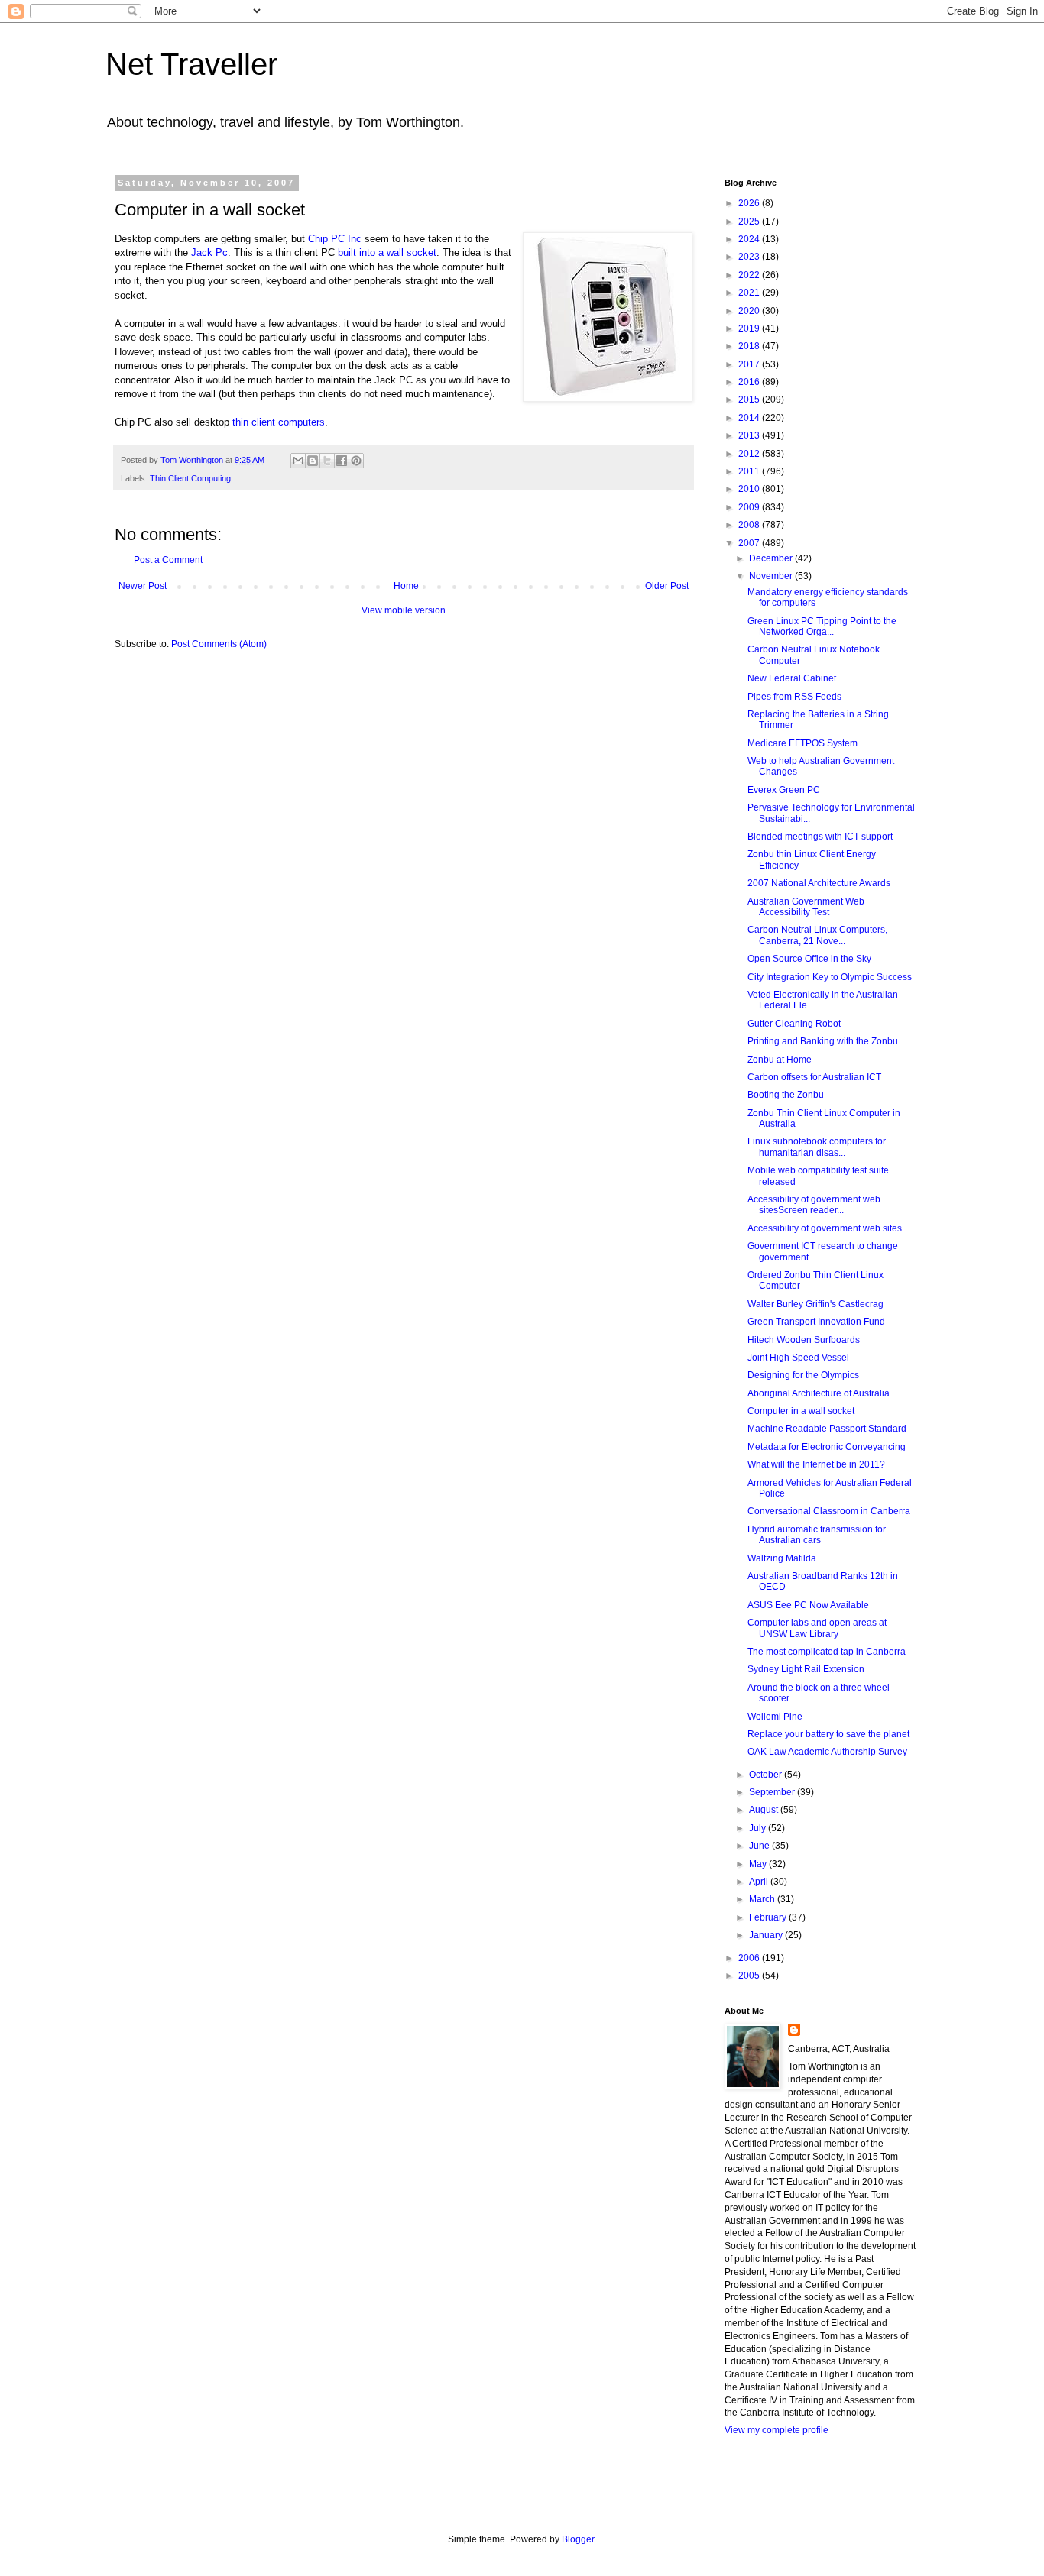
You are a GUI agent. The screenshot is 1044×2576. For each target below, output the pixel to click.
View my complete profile (777, 2430)
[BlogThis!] (313, 461)
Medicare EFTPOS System (802, 743)
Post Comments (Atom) (219, 644)
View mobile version (404, 610)
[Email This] (298, 461)
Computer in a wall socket (801, 1411)
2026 (750, 203)
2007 (750, 543)
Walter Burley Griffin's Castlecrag (815, 1304)
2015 (750, 400)
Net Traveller (191, 64)
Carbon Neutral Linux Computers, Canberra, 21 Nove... (817, 935)
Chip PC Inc (335, 239)
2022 (750, 275)
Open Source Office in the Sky (809, 959)
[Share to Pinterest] (356, 461)
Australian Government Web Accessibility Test (806, 907)
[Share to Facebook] (342, 461)
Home (406, 586)
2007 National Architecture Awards (819, 883)
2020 (750, 311)
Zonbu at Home (780, 1060)
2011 (750, 471)
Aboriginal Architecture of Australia (819, 1393)
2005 (750, 1976)
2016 (750, 382)
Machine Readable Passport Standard (827, 1429)
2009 (750, 507)
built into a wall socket (387, 252)
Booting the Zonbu (786, 1095)
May (759, 1864)
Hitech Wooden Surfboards (804, 1340)
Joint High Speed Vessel (798, 1358)
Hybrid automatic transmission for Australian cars (817, 1535)
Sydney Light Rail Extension (806, 1669)
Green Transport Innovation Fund (816, 1322)
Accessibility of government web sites (825, 1228)
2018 (750, 346)
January (767, 1935)
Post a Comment (168, 560)
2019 (750, 328)
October (767, 1775)
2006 (750, 1958)
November (772, 576)
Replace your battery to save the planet (828, 1734)
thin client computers (279, 422)
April (760, 1882)
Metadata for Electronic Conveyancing (827, 1447)
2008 (750, 525)
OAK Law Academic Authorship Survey (827, 1752)
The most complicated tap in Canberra (827, 1652)
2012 (750, 454)
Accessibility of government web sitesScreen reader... (814, 1205)
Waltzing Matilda (782, 1558)
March (763, 1899)
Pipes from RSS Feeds (794, 697)
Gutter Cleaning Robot (794, 1024)
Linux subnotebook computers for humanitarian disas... (817, 1147)
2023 (750, 257)
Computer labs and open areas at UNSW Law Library (817, 1628)
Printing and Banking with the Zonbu (823, 1041)
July (759, 1828)
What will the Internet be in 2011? (816, 1464)
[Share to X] (327, 461)
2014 (750, 418)
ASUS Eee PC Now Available (808, 1605)
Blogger (578, 2539)
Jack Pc (209, 252)
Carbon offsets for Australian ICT (814, 1077)
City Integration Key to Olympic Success (830, 977)
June (760, 1846)
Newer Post (143, 586)
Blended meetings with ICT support (820, 837)
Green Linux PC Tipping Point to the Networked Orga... (822, 626)
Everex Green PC (784, 790)
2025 (750, 222)
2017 (750, 364)
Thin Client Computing (190, 478)
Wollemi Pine (775, 1717)
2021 (750, 293)
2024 (750, 239)
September (773, 1792)
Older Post (667, 586)
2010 (750, 489)
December (772, 558)
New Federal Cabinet (792, 678)
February (769, 1917)
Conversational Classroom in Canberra (829, 1511)
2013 (750, 435)
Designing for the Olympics (803, 1375)
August (765, 1810)
